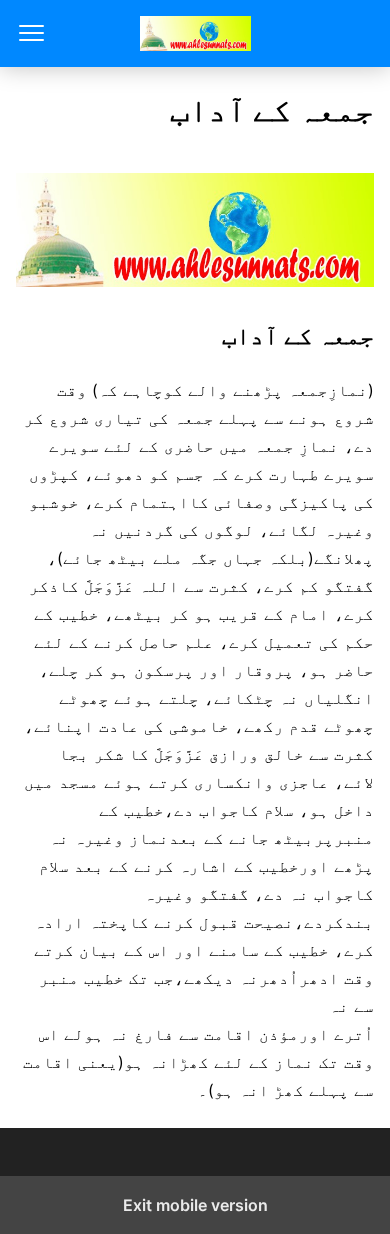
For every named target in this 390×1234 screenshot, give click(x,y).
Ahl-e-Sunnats (195, 33)
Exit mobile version (195, 1205)
